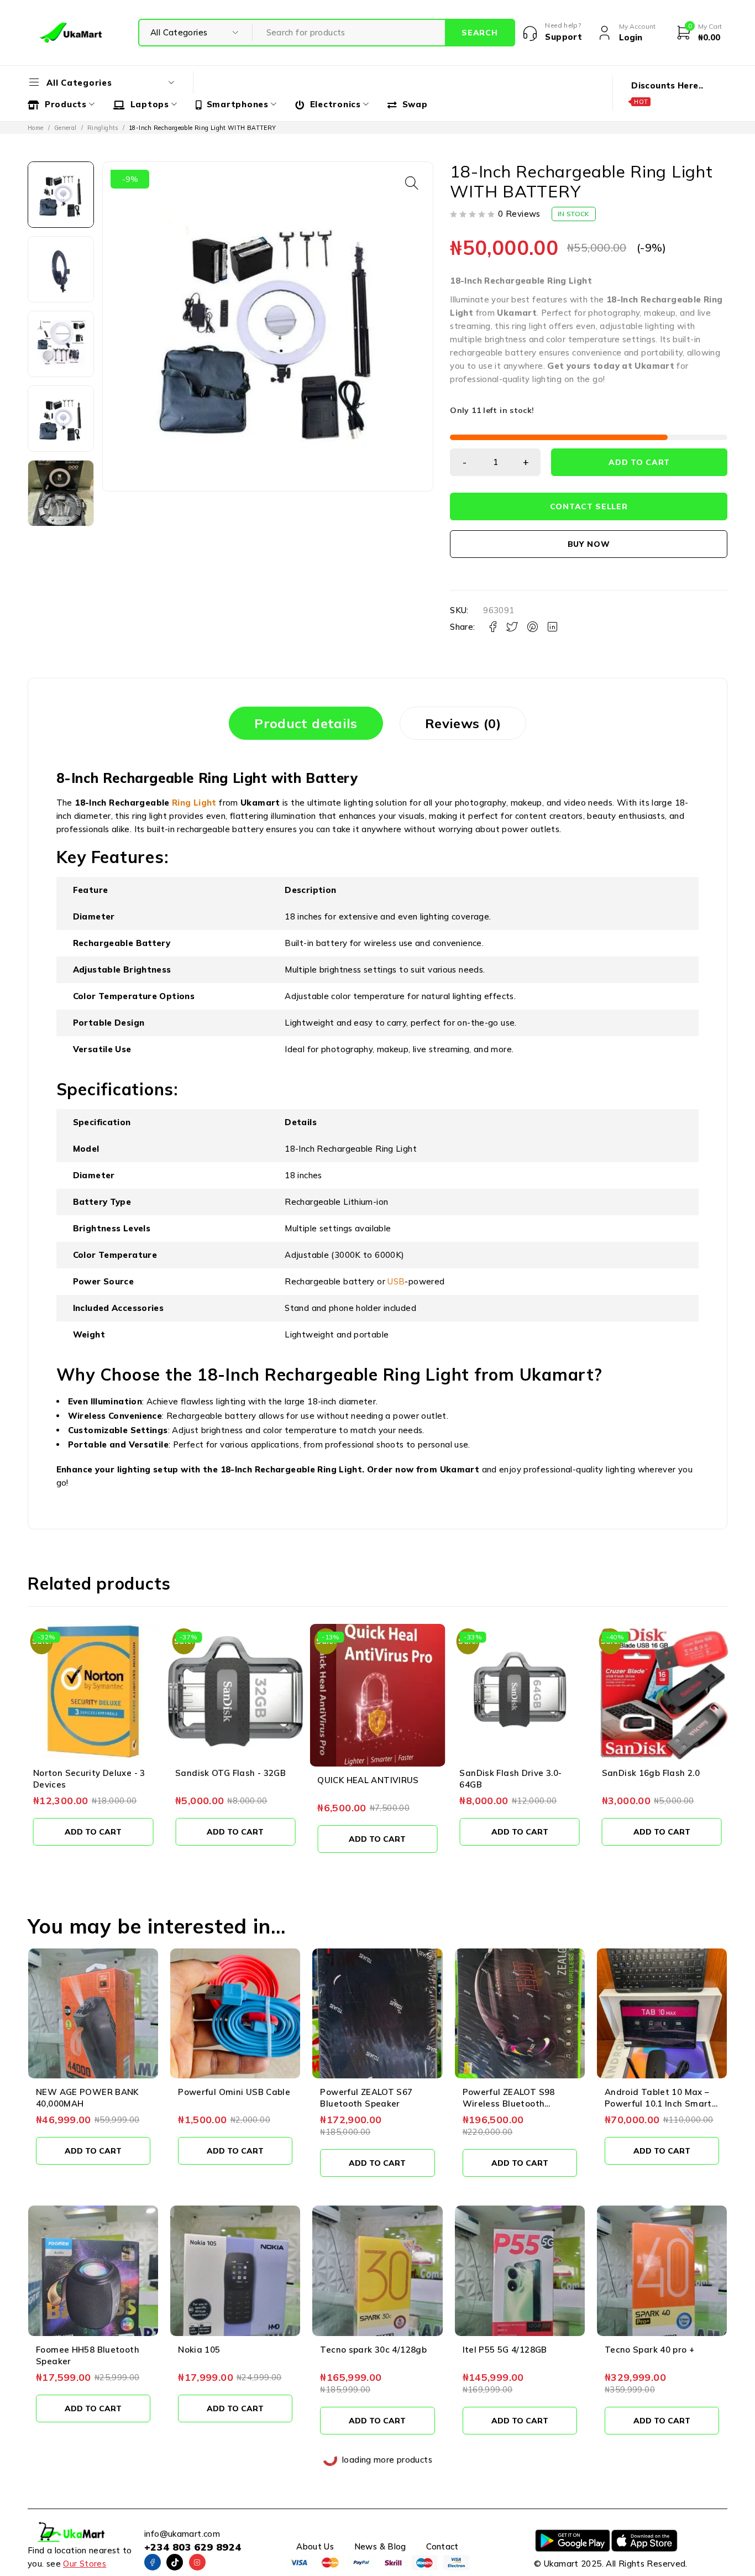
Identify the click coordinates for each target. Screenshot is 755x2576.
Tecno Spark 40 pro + (650, 2350)
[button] (412, 183)
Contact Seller (589, 506)
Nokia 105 (199, 2350)
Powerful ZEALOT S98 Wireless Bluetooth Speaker (509, 2104)
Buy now (589, 544)
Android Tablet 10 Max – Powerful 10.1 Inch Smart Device (658, 2104)
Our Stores (85, 2564)
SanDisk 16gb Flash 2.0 (651, 1773)
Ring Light (570, 281)
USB (396, 1281)
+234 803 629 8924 (193, 2547)
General (65, 128)
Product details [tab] (306, 723)
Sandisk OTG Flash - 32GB (230, 1773)
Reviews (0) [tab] (463, 723)
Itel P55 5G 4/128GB (505, 2350)
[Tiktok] (175, 2562)
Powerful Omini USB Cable (234, 2092)
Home (36, 128)
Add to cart (639, 462)
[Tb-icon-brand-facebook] (153, 2562)
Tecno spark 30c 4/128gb (373, 2350)
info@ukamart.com (182, 2534)
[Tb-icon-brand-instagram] (197, 2562)
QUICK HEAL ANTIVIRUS (368, 1780)
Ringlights (103, 128)
